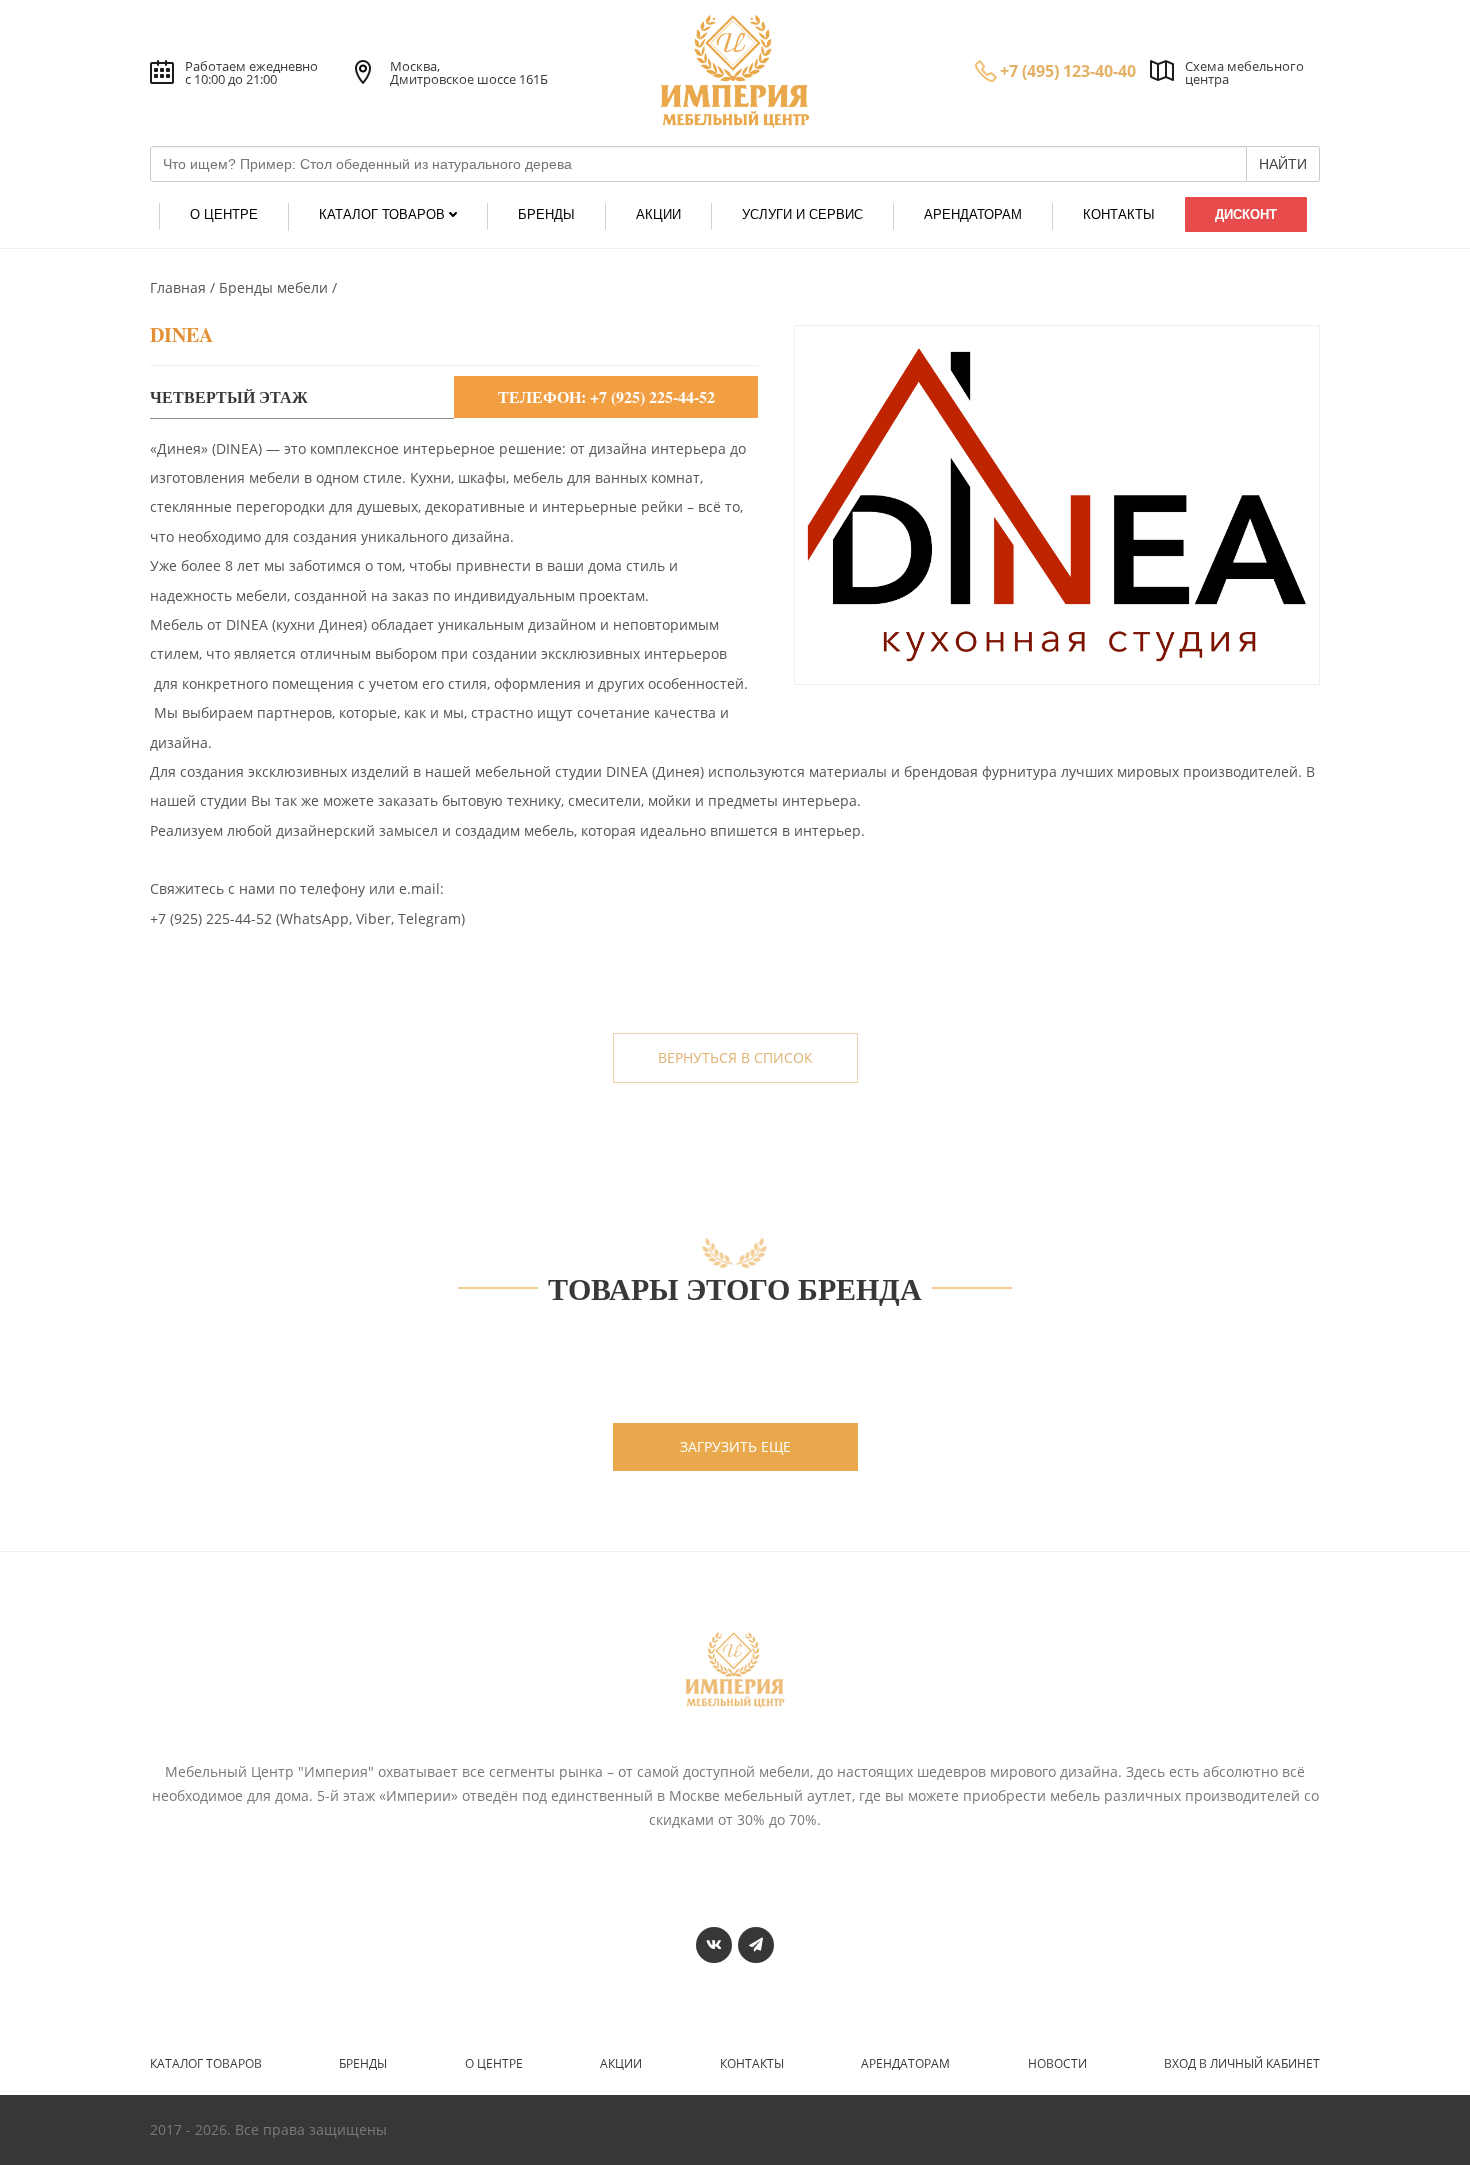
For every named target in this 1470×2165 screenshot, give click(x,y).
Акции (621, 2064)
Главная (180, 287)
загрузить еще (735, 1446)
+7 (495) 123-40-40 (1068, 71)
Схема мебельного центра (1244, 72)
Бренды (363, 2064)
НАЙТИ (1283, 164)
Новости (1057, 2064)
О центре (494, 2064)
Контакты (752, 2064)
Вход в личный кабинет (1242, 2064)
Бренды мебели (275, 287)
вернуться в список (735, 1057)
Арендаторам (905, 2064)
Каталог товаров (206, 2064)
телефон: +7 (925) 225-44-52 (606, 396)
